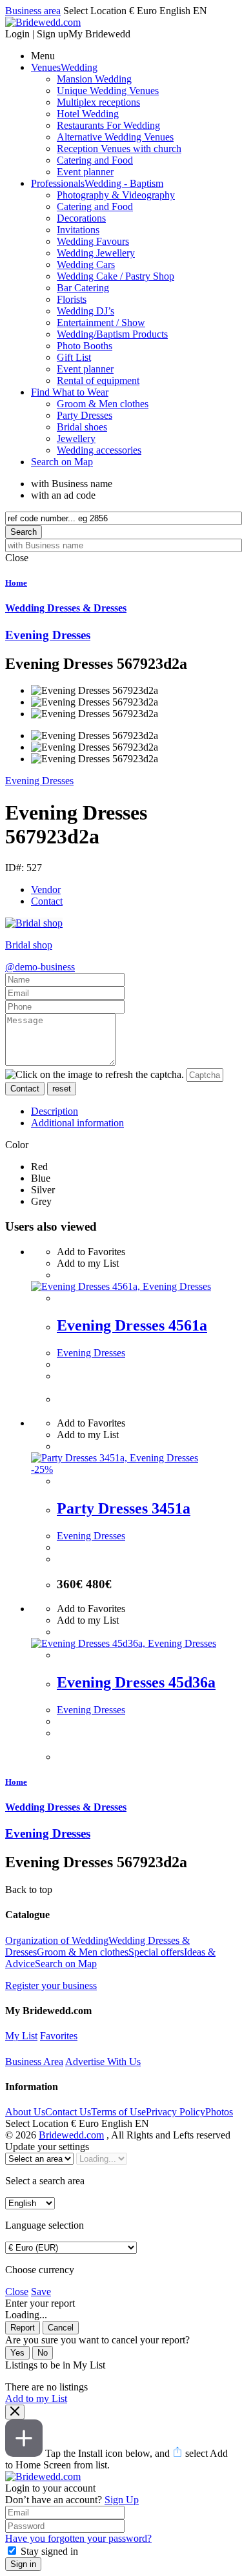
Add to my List (36, 2398)
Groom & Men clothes (83, 1952)
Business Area (34, 2062)
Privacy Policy (176, 2112)
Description (55, 1111)
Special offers (156, 1952)
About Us (25, 2112)
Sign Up (122, 2500)
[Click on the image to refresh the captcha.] (95, 1075)
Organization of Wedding (57, 1940)
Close (17, 2292)
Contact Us (68, 2112)
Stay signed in (49, 2551)
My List (21, 2036)
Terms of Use (118, 2112)
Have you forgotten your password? (78, 2538)
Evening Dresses (39, 781)
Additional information (77, 1123)
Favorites (59, 2036)
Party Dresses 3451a (124, 1508)
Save (41, 2292)
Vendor (46, 889)
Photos (219, 2112)
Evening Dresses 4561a (132, 1325)
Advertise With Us (103, 2062)
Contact (47, 901)
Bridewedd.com (71, 2135)
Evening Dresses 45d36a (136, 1682)
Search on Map (66, 1964)
